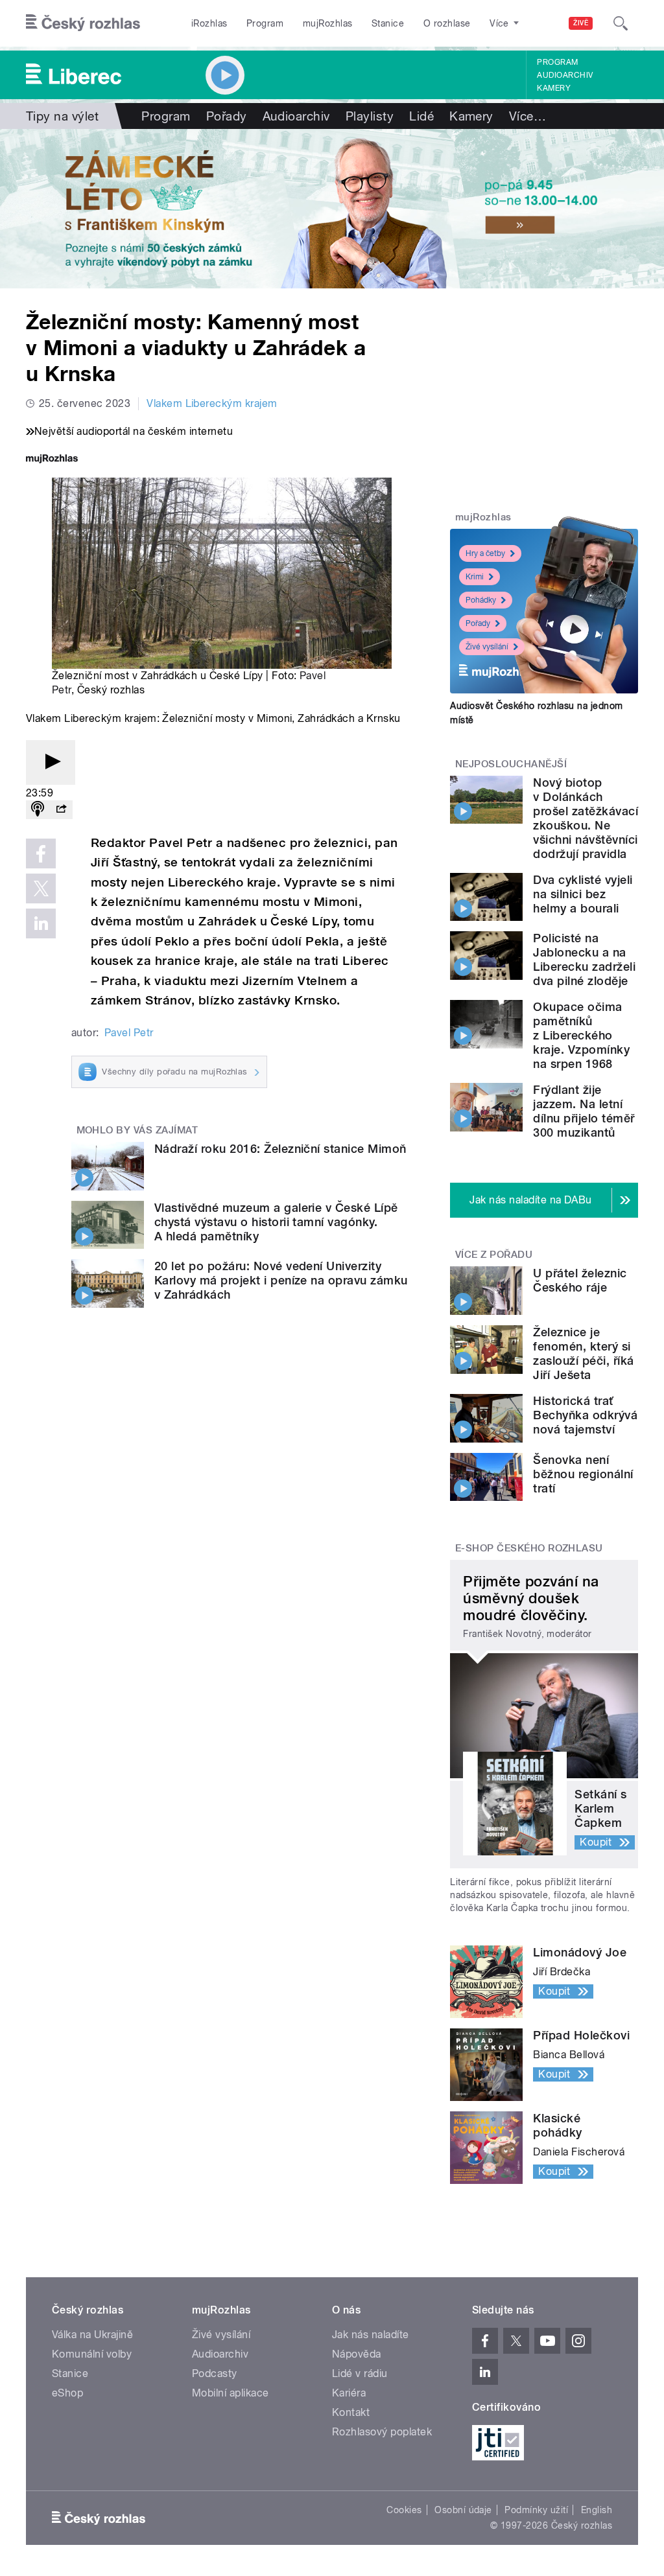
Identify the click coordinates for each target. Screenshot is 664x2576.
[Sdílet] (61, 810)
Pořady (227, 116)
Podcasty (215, 2373)
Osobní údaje (463, 2510)
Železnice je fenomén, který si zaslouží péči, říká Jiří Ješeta (583, 1353)
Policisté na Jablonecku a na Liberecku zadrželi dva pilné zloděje (584, 959)
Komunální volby (92, 2354)
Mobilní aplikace (231, 2393)
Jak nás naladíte (371, 2335)
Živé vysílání (487, 647)
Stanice (388, 23)
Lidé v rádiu (360, 2373)
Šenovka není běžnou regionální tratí (583, 1474)
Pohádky (481, 600)
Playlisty (370, 116)
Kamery (554, 88)
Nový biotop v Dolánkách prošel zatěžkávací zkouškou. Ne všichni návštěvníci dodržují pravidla (586, 818)
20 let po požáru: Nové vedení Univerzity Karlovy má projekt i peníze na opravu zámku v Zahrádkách (281, 1280)
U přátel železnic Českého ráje (580, 1280)
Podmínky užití (536, 2510)
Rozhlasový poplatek (382, 2432)
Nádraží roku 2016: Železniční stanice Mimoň (280, 1149)
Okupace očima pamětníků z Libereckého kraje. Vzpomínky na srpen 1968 (581, 1035)
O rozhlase (447, 23)
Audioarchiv (565, 75)
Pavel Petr (129, 1033)
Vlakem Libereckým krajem (212, 403)
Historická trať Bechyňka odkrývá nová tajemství (585, 1415)
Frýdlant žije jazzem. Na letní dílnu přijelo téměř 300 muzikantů (584, 1111)
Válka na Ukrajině (92, 2335)
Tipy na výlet (62, 116)
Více (528, 116)
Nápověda (357, 2354)
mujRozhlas (328, 23)
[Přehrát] (51, 762)
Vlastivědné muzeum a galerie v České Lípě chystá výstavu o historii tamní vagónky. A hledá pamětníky (276, 1222)
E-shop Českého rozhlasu (529, 1548)
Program (265, 23)
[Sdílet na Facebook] (41, 853)
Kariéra (349, 2393)
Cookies (404, 2510)
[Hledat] (621, 23)
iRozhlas (209, 23)
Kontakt (351, 2412)
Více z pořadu (494, 1255)
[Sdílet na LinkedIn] (41, 923)
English (597, 2510)
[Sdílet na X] (41, 888)
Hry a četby (485, 553)
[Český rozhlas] (83, 23)
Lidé (421, 116)
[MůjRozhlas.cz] (52, 460)
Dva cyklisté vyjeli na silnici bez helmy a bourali (583, 894)
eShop (67, 2393)
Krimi (475, 577)
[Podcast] (38, 810)
